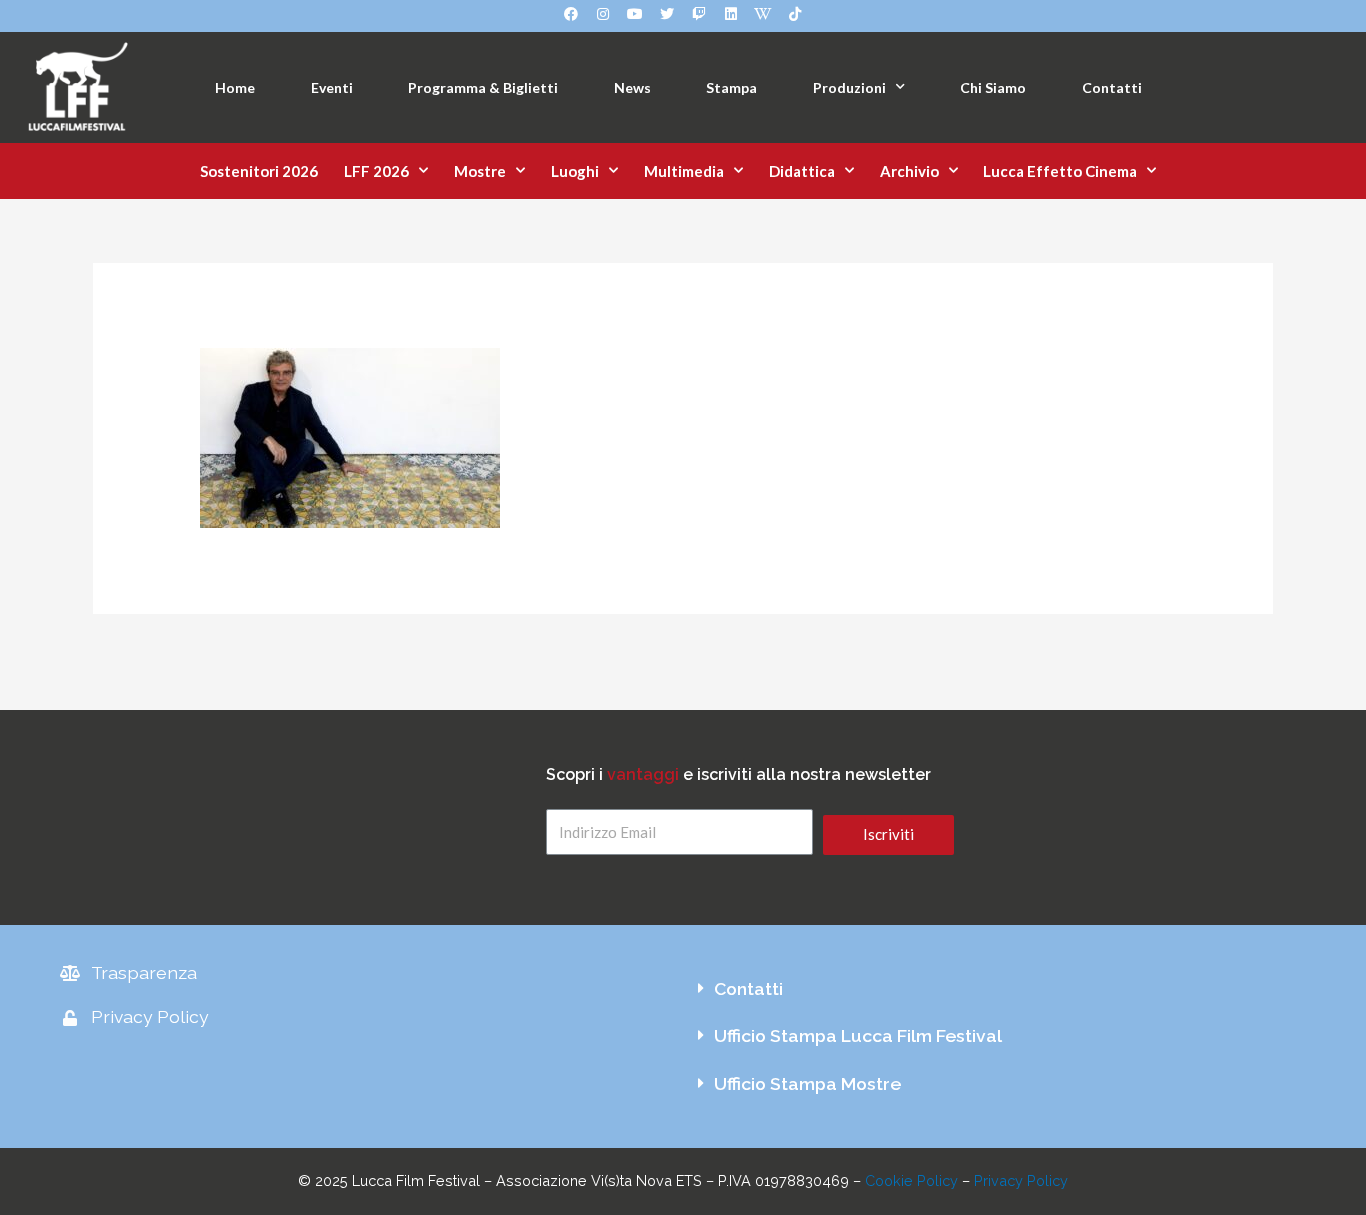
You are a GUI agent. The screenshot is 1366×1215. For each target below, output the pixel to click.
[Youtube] (635, 14)
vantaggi (643, 774)
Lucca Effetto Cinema (1060, 171)
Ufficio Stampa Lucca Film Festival (858, 1035)
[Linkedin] (731, 14)
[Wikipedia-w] (763, 14)
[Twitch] (699, 14)
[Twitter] (667, 14)
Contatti (1112, 87)
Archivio (909, 171)
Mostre (480, 171)
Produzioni (849, 87)
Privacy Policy (1021, 1180)
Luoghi (575, 171)
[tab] (994, 989)
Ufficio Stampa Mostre (807, 1083)
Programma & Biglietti (483, 87)
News (632, 87)
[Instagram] (603, 14)
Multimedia (684, 171)
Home (235, 87)
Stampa (731, 87)
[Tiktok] (795, 14)
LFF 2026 (376, 171)
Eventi (332, 87)
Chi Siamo (993, 87)
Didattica (802, 171)
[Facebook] (571, 14)
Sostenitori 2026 (259, 171)
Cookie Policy (911, 1180)
